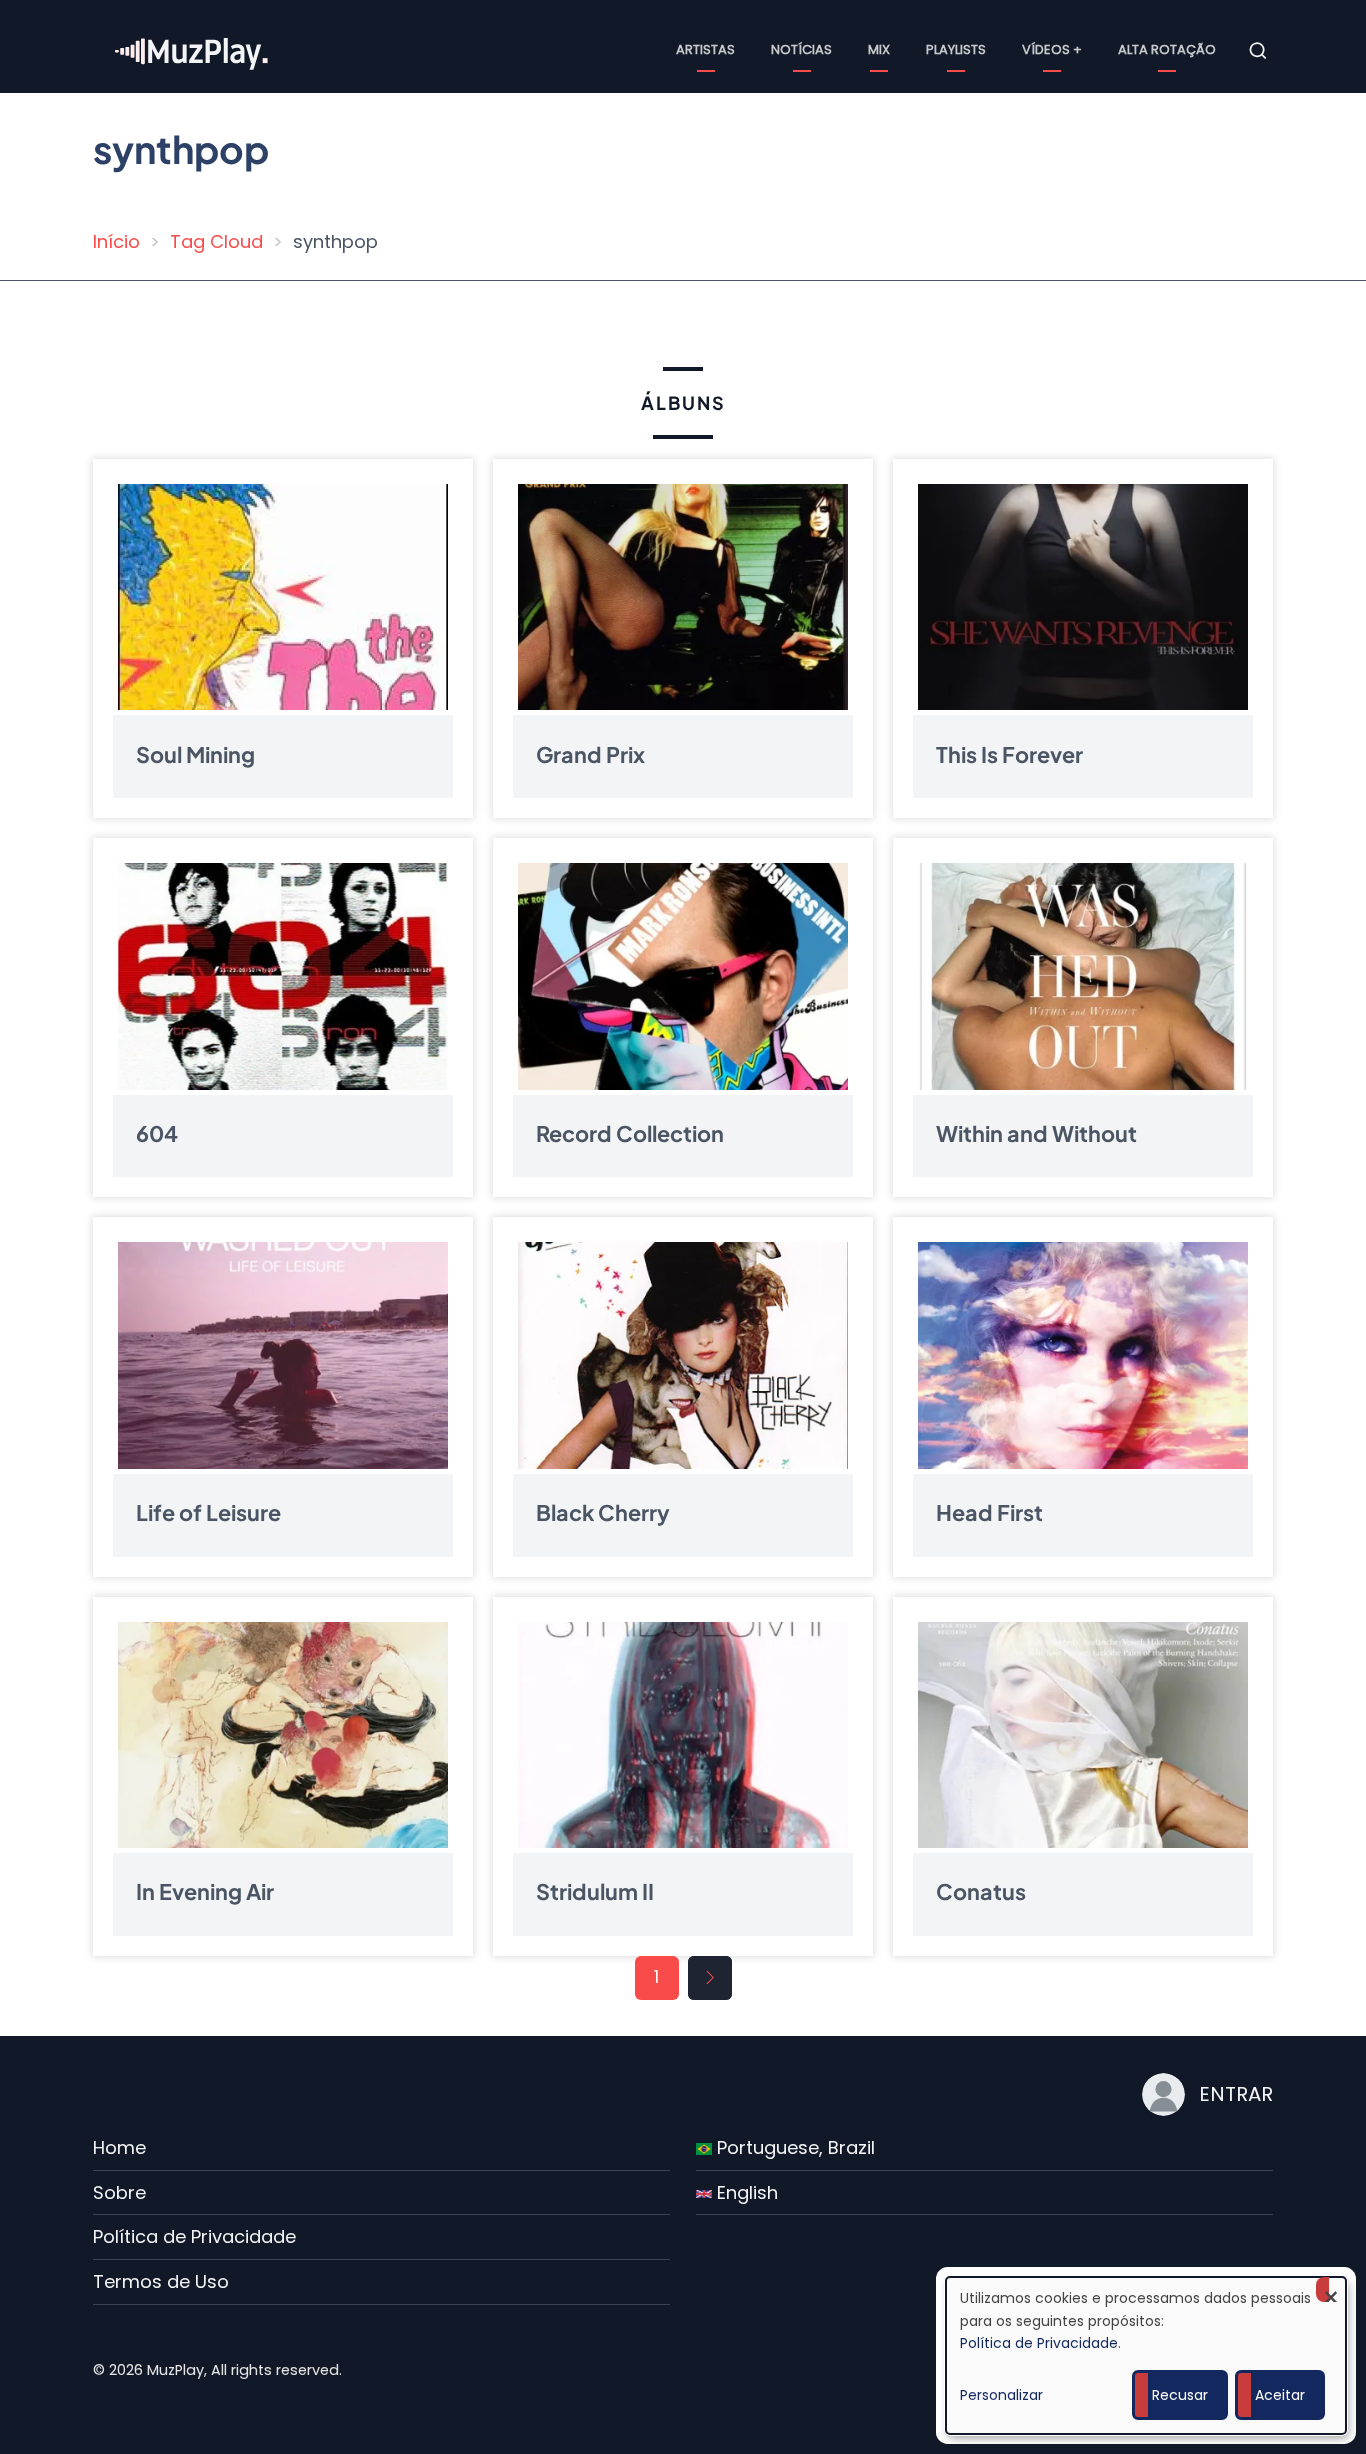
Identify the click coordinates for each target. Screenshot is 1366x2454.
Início (116, 241)
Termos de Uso (161, 2281)
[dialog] (1146, 2355)
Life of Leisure (208, 1512)
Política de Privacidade (194, 2236)
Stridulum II (595, 1891)
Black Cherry (603, 1512)
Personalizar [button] (1001, 2395)
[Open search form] (1258, 51)
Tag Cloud (216, 241)
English (745, 2192)
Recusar (1180, 2395)
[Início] (193, 49)
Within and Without (1036, 1133)
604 (157, 1133)
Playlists (956, 49)
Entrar (1236, 2094)
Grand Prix (590, 753)
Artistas (705, 49)
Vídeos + (1052, 49)
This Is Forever (1009, 753)
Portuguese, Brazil (793, 2147)
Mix (879, 49)
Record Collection (630, 1133)
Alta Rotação (1167, 49)
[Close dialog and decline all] (1331, 2289)
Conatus (981, 1891)
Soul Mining (195, 753)
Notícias (801, 49)
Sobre (119, 2192)
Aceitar (1280, 2395)
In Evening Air (205, 1891)
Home (119, 2147)
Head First (989, 1512)
